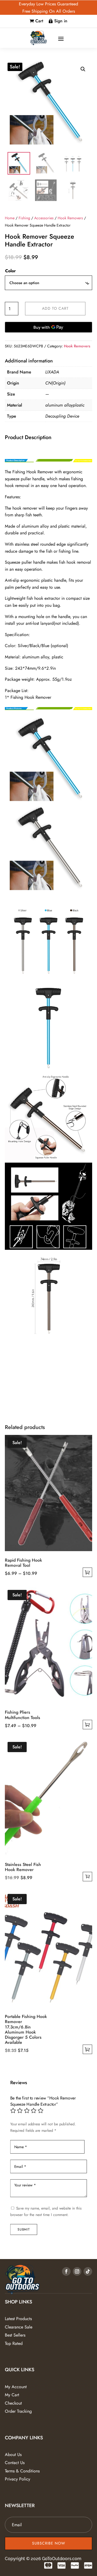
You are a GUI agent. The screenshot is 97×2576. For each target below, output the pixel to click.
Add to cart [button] (87, 1877)
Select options (87, 1572)
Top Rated (14, 2343)
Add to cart (55, 308)
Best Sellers (15, 2335)
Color (11, 271)
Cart (39, 21)
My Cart (12, 2395)
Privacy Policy (18, 2479)
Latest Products (18, 2319)
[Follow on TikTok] (88, 2271)
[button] (83, 69)
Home (10, 218)
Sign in (61, 21)
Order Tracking (18, 2411)
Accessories (44, 218)
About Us (13, 2455)
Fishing (24, 218)
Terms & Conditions (22, 2471)
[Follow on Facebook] (66, 2271)
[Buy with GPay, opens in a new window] (48, 327)
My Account (16, 2387)
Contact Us (15, 2463)
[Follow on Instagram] (77, 2271)
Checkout (13, 2403)
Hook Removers (70, 218)
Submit (24, 2229)
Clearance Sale (19, 2327)
